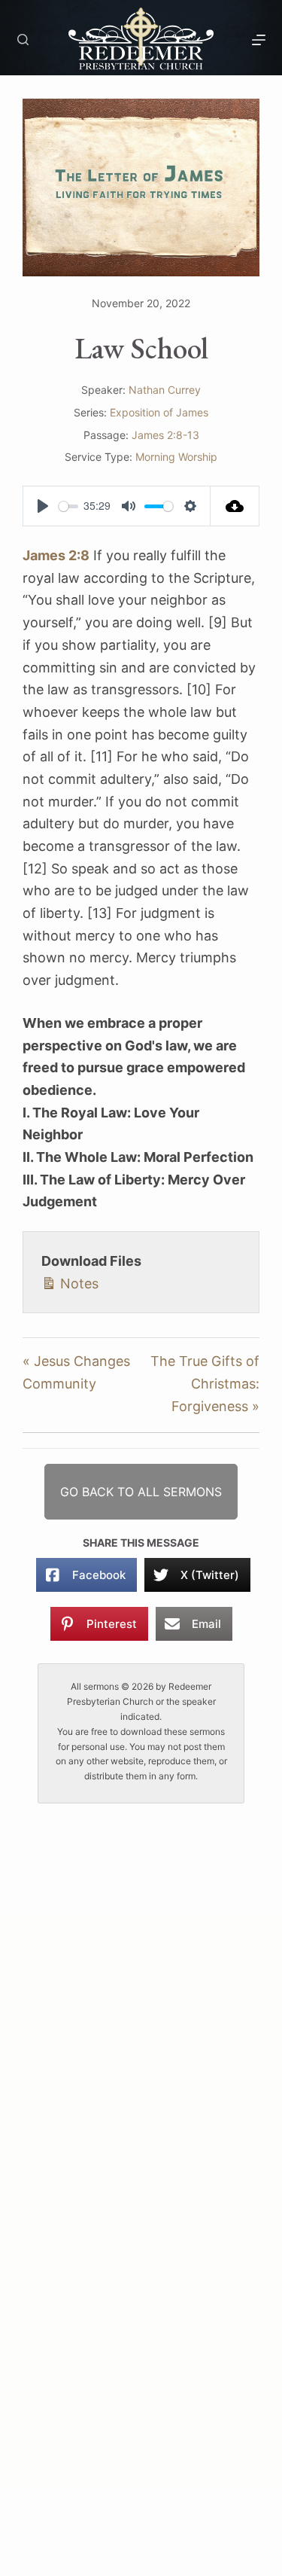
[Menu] (259, 40)
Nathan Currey (165, 390)
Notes (77, 1283)
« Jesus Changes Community (76, 1372)
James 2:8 (56, 555)
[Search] (23, 40)
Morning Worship (176, 457)
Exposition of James (159, 412)
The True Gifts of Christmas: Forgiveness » (205, 1383)
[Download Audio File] (235, 506)
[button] (141, 1492)
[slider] (68, 506)
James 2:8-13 (165, 435)
